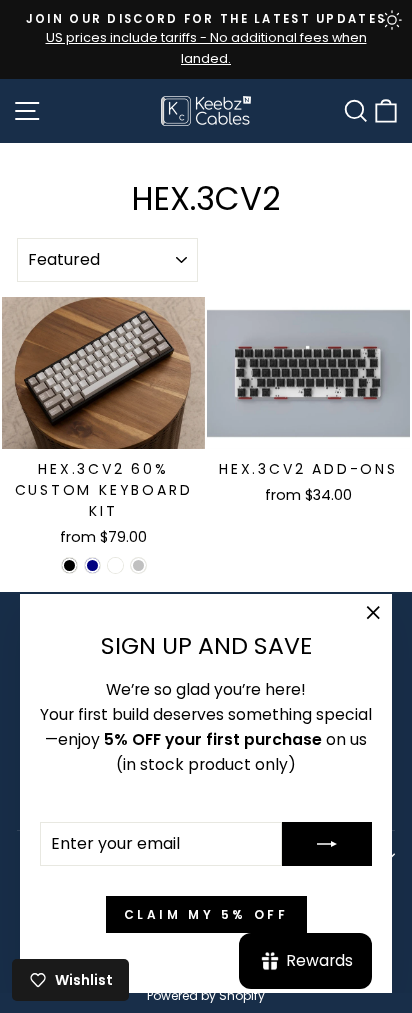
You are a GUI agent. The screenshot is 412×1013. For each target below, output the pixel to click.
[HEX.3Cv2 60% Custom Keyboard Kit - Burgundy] (115, 565)
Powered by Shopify (206, 995)
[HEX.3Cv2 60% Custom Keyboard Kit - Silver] (138, 565)
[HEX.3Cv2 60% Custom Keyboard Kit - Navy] (92, 565)
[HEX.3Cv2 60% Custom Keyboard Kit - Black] (69, 565)
